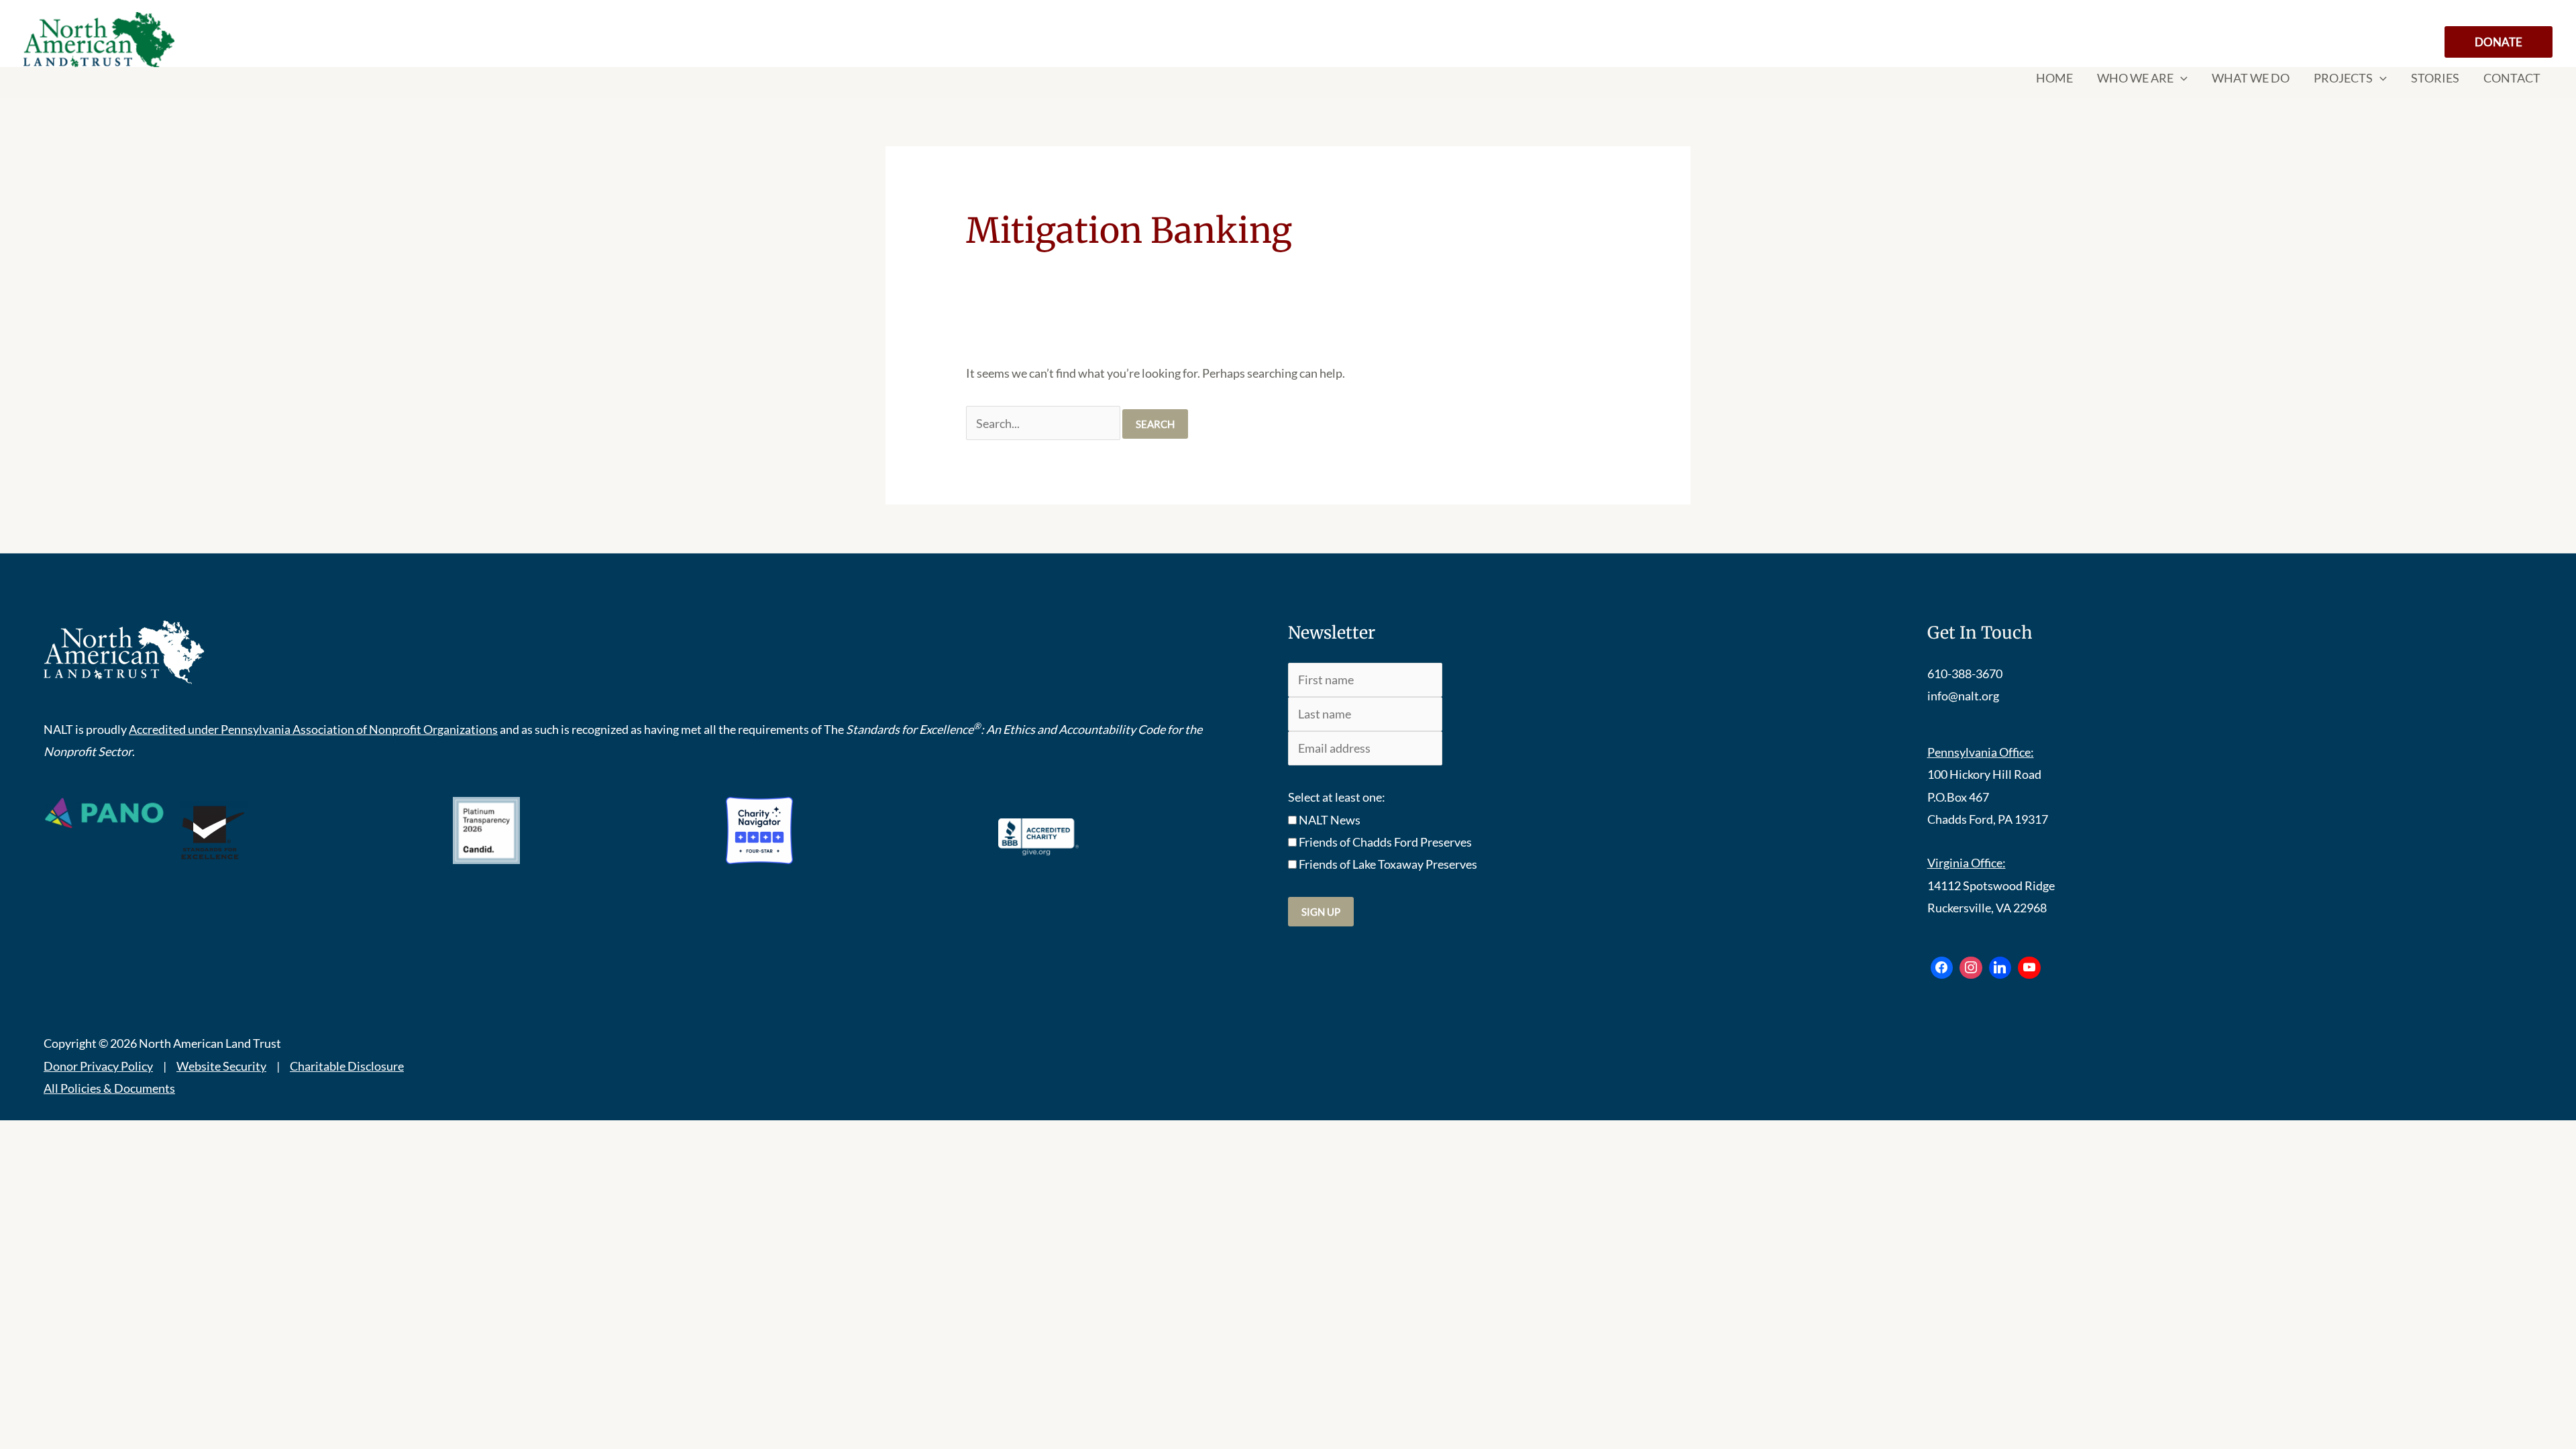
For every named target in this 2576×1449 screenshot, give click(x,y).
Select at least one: (1337, 797)
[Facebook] (1942, 968)
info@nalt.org (1963, 696)
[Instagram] (1971, 968)
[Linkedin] (2000, 968)
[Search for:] (1044, 423)
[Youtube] (2029, 968)
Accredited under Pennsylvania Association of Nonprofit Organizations (313, 729)
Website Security (221, 1066)
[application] (2181, 78)
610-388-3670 (1965, 674)
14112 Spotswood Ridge (1991, 885)
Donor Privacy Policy (98, 1066)
